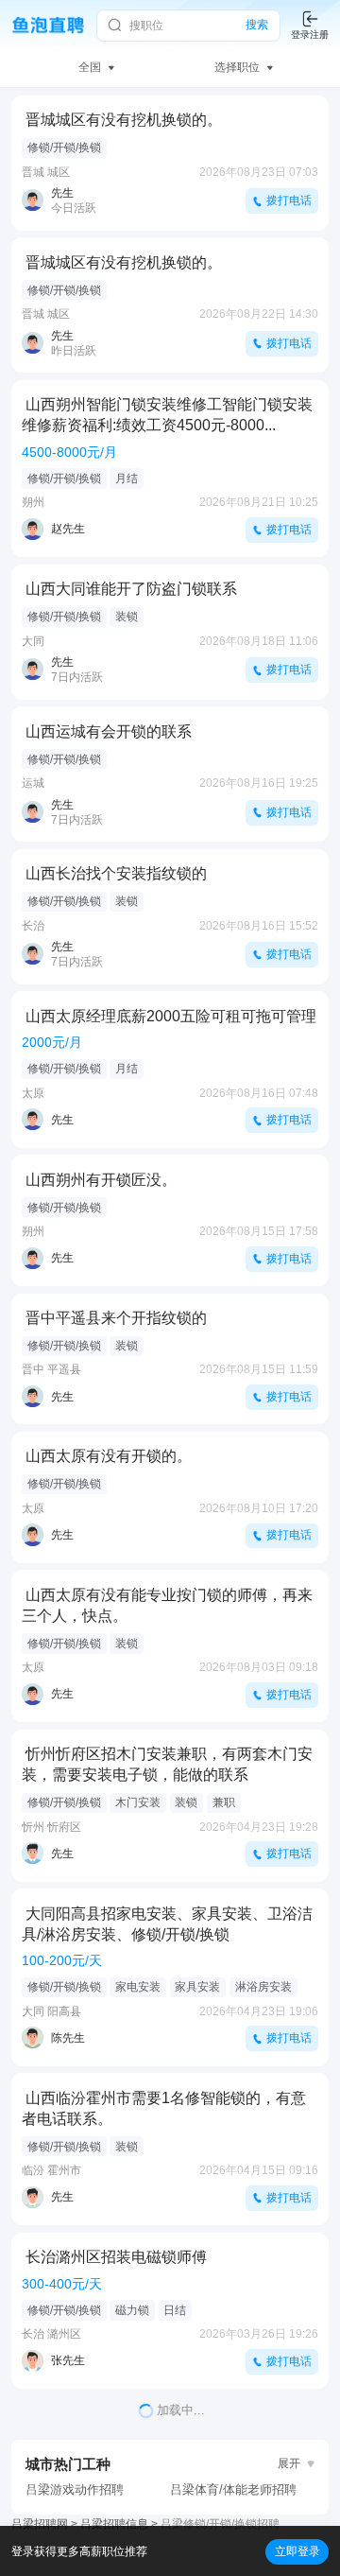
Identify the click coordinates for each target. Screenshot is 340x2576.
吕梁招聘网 (40, 2524)
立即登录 (297, 2551)
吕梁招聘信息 (114, 2524)
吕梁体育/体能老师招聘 (233, 2489)
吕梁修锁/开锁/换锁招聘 (220, 2524)
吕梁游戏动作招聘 (75, 2489)
